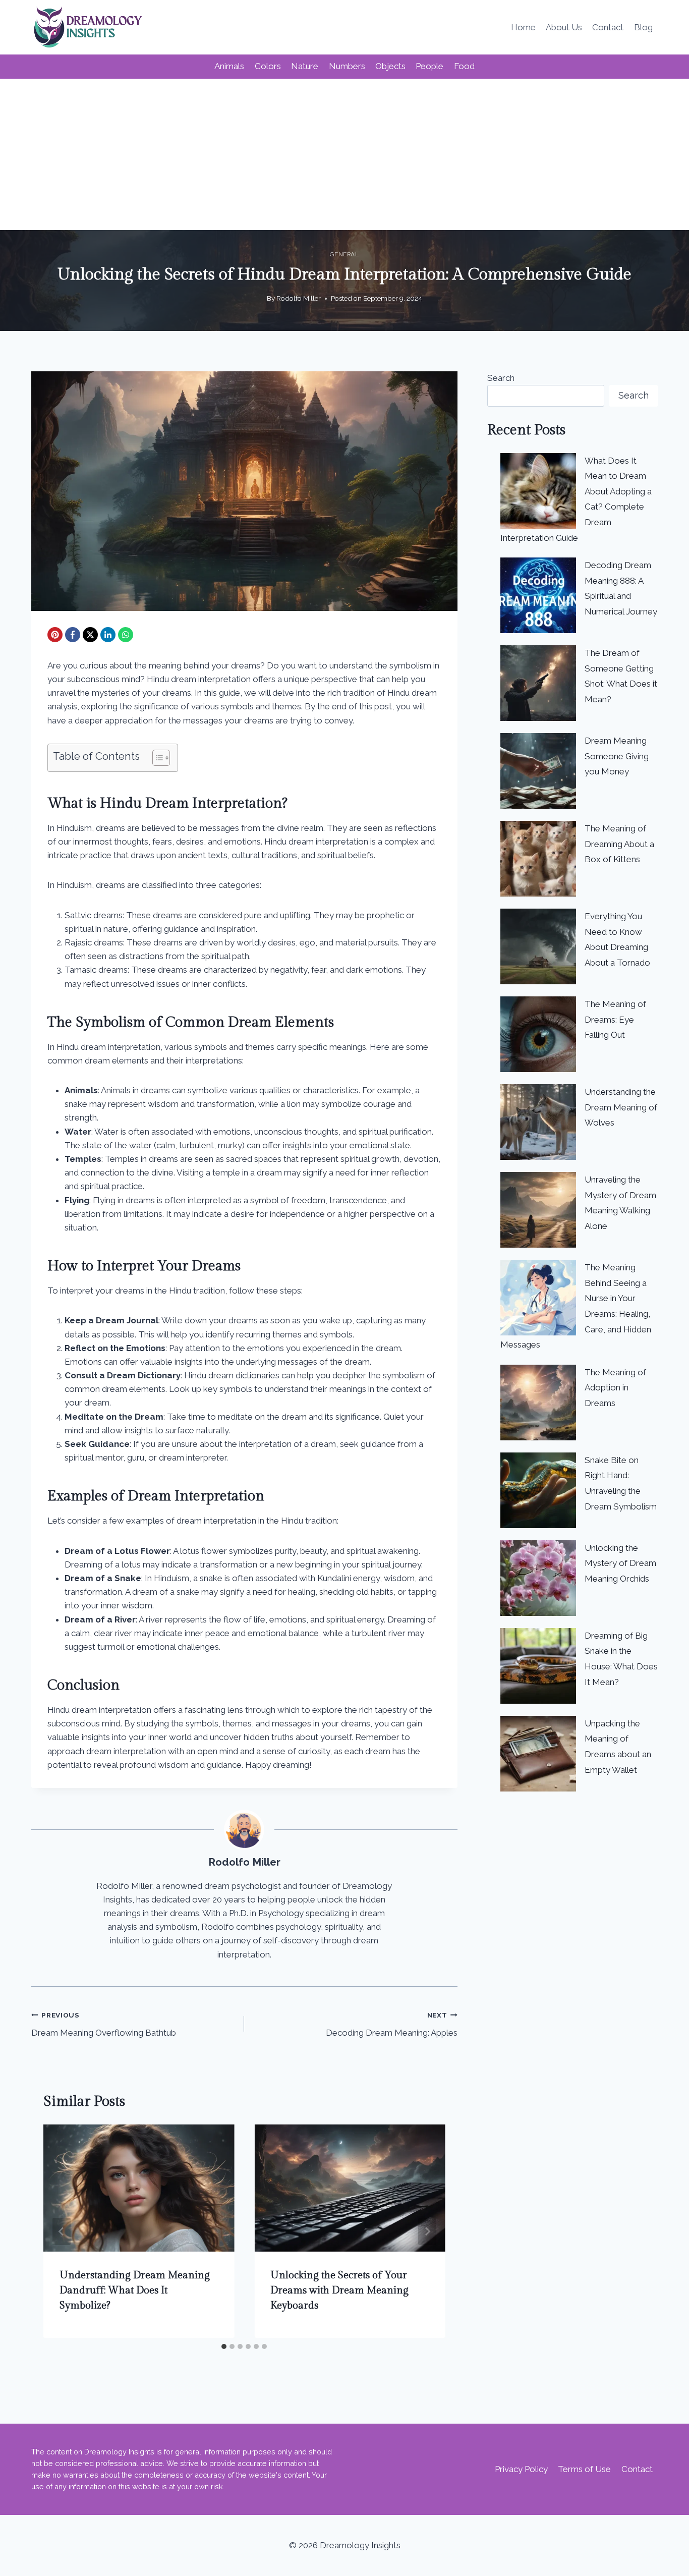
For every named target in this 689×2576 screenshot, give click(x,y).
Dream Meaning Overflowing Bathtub (104, 2024)
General (344, 254)
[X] (90, 635)
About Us (564, 27)
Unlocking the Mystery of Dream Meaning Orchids (620, 1563)
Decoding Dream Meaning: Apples (391, 2024)
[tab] (224, 2346)
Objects (390, 66)
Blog (643, 27)
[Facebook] (73, 635)
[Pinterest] (55, 635)
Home (523, 27)
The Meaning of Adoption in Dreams (615, 1388)
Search (501, 378)
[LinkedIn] (108, 635)
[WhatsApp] (126, 635)
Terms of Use (584, 2469)
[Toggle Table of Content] (156, 758)
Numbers (347, 66)
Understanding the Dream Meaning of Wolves (621, 1107)
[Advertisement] (344, 154)
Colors (268, 66)
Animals (229, 66)
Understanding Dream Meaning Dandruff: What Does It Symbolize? (135, 2290)
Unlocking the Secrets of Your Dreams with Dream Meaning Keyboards (339, 2290)
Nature (305, 66)
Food (464, 66)
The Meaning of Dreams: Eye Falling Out (615, 1019)
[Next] (427, 2231)
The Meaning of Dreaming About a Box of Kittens (619, 844)
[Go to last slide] (62, 2231)
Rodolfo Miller (299, 298)
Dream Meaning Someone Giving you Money (617, 756)
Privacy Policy (521, 2469)
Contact (608, 27)
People (429, 66)
